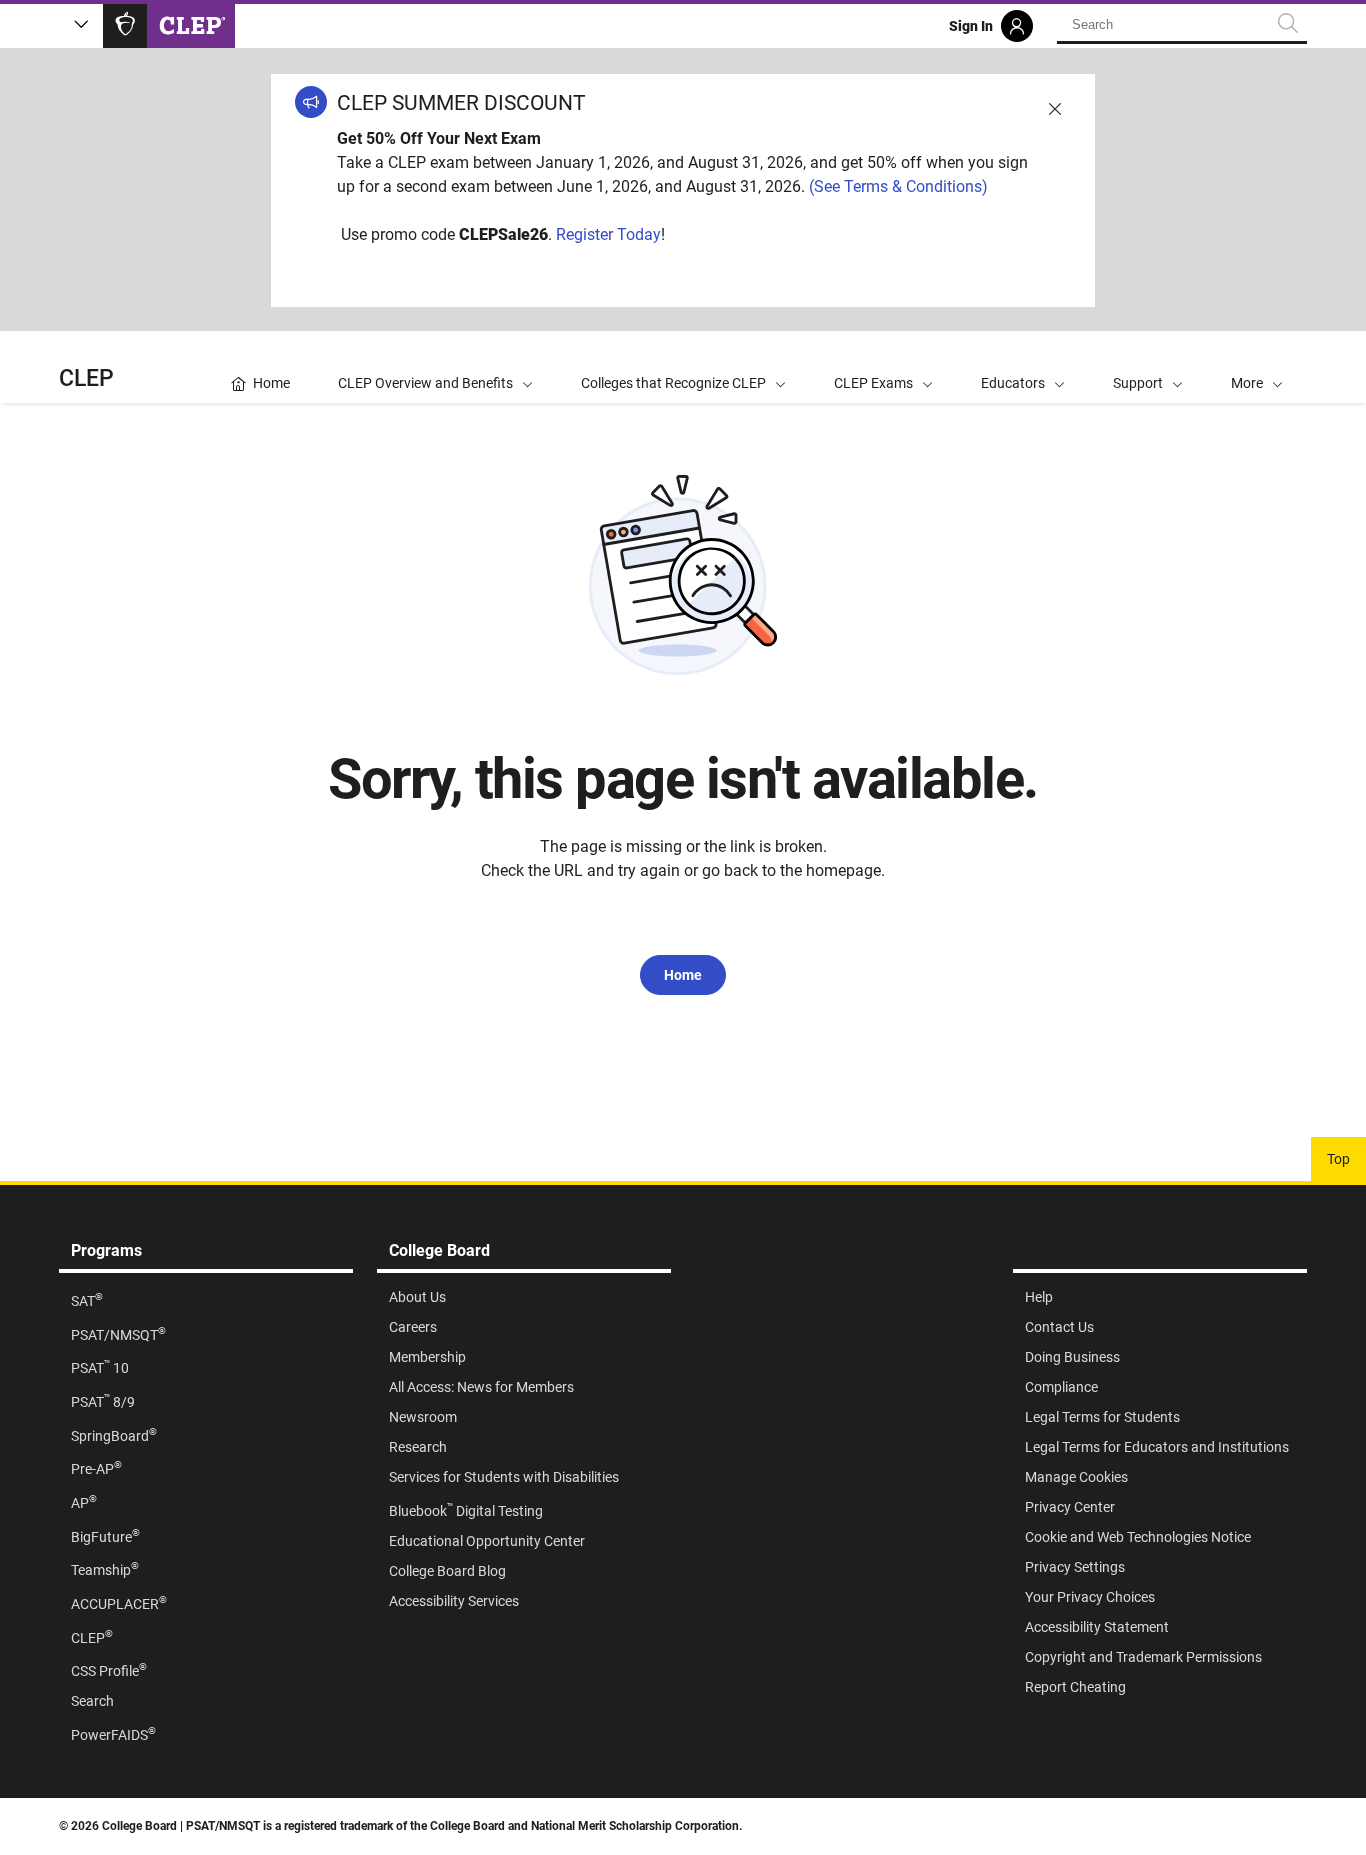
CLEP (86, 378)
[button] (1257, 367)
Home (683, 975)
